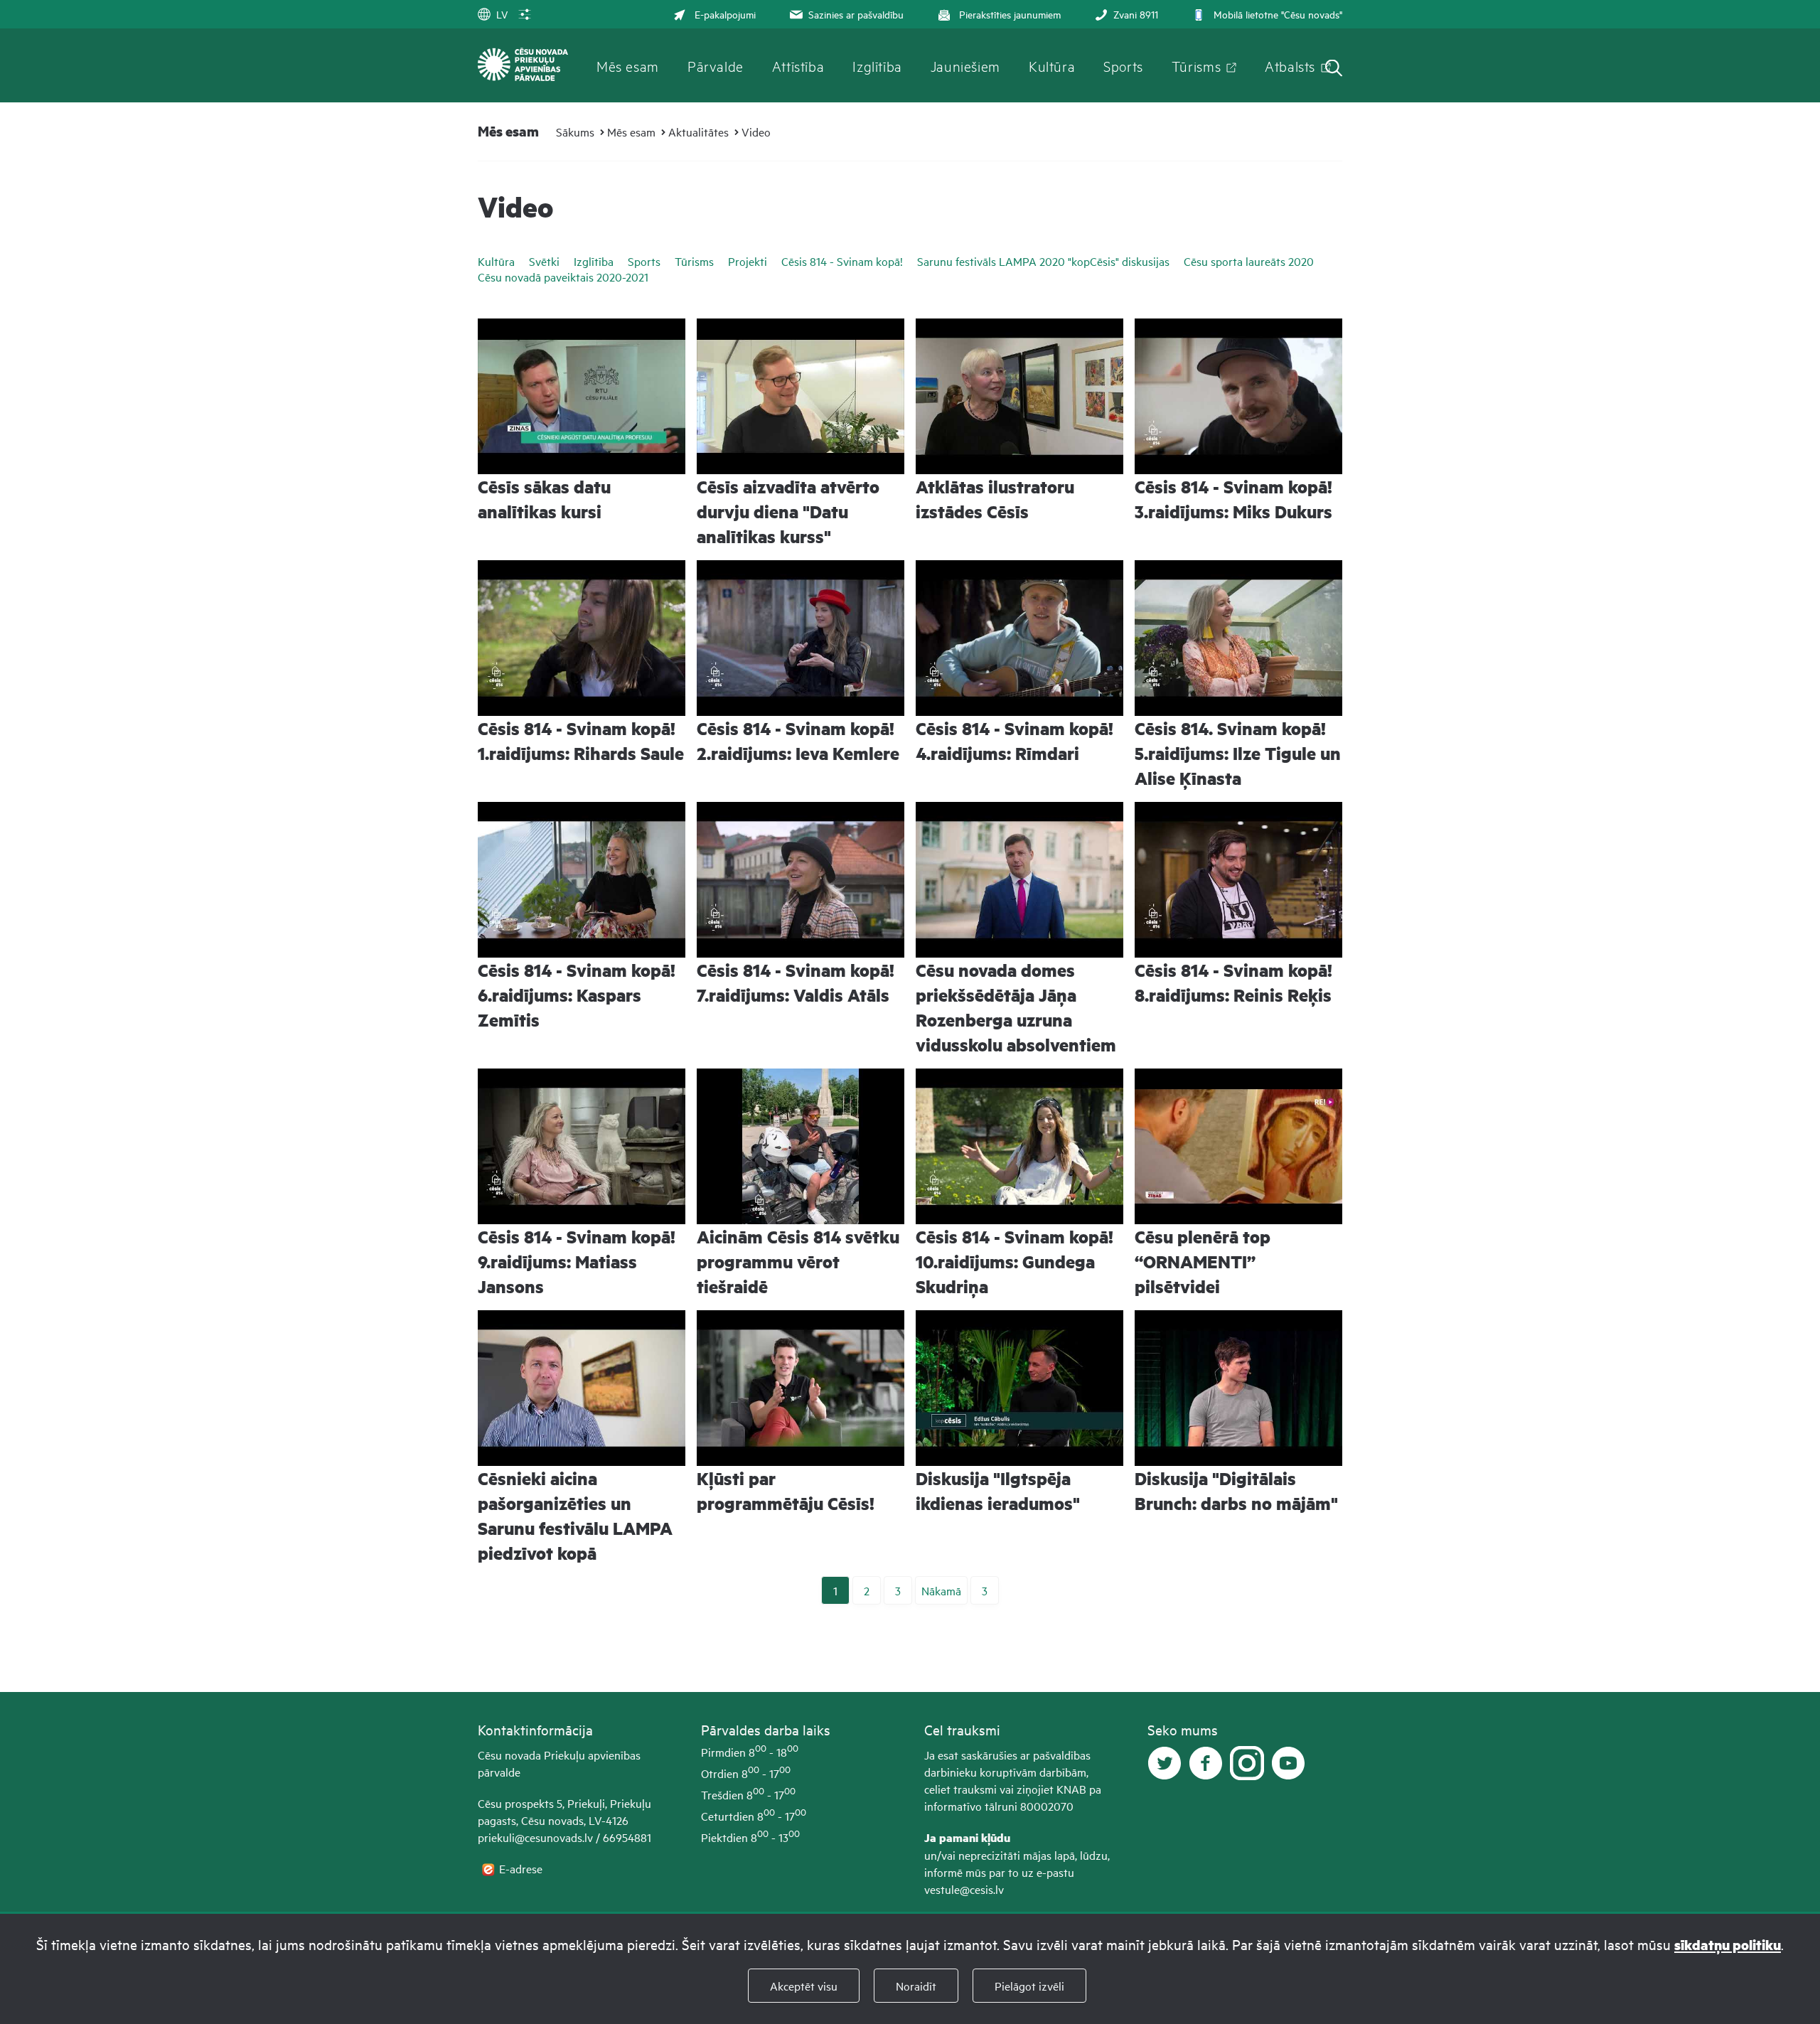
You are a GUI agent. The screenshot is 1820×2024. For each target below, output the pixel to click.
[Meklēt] (1334, 69)
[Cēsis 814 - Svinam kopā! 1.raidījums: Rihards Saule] (582, 638)
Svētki (544, 261)
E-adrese (522, 1868)
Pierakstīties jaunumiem (1010, 14)
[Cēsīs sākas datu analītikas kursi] (582, 396)
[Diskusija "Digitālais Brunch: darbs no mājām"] (1238, 1388)
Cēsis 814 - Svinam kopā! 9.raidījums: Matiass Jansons (577, 1262)
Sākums (575, 132)
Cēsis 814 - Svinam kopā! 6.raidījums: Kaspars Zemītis (577, 995)
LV (502, 14)
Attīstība (798, 65)
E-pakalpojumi (725, 14)
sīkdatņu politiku (1728, 1945)
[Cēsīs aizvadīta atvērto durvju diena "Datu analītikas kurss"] (801, 396)
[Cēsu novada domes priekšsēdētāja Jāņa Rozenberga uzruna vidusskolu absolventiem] (1019, 880)
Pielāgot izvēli (1029, 1986)
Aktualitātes (698, 132)
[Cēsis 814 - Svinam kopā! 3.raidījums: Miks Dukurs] (1238, 396)
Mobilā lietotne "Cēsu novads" (1278, 14)
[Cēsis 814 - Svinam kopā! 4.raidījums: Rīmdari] (1019, 638)
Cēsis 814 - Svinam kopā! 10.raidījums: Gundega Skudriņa (1015, 1262)
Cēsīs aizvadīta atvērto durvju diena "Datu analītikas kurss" (788, 512)
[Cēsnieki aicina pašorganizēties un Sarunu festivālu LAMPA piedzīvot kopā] (582, 1388)
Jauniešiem (965, 65)
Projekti (748, 261)
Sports (1123, 65)
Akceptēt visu (804, 1986)
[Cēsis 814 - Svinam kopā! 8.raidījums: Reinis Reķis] (1238, 880)
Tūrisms (1196, 65)
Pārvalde (716, 65)
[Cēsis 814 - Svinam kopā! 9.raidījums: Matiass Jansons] (582, 1146)
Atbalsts (1290, 65)
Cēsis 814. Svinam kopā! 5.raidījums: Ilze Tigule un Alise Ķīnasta (1238, 753)
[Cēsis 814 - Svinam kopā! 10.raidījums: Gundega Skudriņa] (1019, 1146)
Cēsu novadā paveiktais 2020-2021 (563, 277)
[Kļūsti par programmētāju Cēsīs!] (801, 1388)
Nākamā (941, 1590)
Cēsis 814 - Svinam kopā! (842, 261)
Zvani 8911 (1136, 14)
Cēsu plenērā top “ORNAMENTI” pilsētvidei (1203, 1262)
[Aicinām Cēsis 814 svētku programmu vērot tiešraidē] (801, 1146)
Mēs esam (628, 65)
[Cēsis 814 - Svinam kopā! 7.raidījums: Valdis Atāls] (801, 880)
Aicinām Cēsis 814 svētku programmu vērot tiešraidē (798, 1262)
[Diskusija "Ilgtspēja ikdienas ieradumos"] (1019, 1388)
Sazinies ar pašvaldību (856, 14)
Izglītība (877, 65)
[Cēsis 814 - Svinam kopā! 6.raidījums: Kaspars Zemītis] (582, 880)
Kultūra (1052, 65)
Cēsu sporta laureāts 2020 (1249, 261)
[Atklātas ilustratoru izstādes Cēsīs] (1019, 396)
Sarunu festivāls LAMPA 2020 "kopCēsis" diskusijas (1043, 261)
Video (756, 132)
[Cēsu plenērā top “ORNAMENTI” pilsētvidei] (1238, 1146)
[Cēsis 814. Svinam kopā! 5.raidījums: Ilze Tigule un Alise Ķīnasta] (1238, 638)
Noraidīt (916, 1986)
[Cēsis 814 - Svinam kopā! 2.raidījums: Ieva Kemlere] (801, 638)
